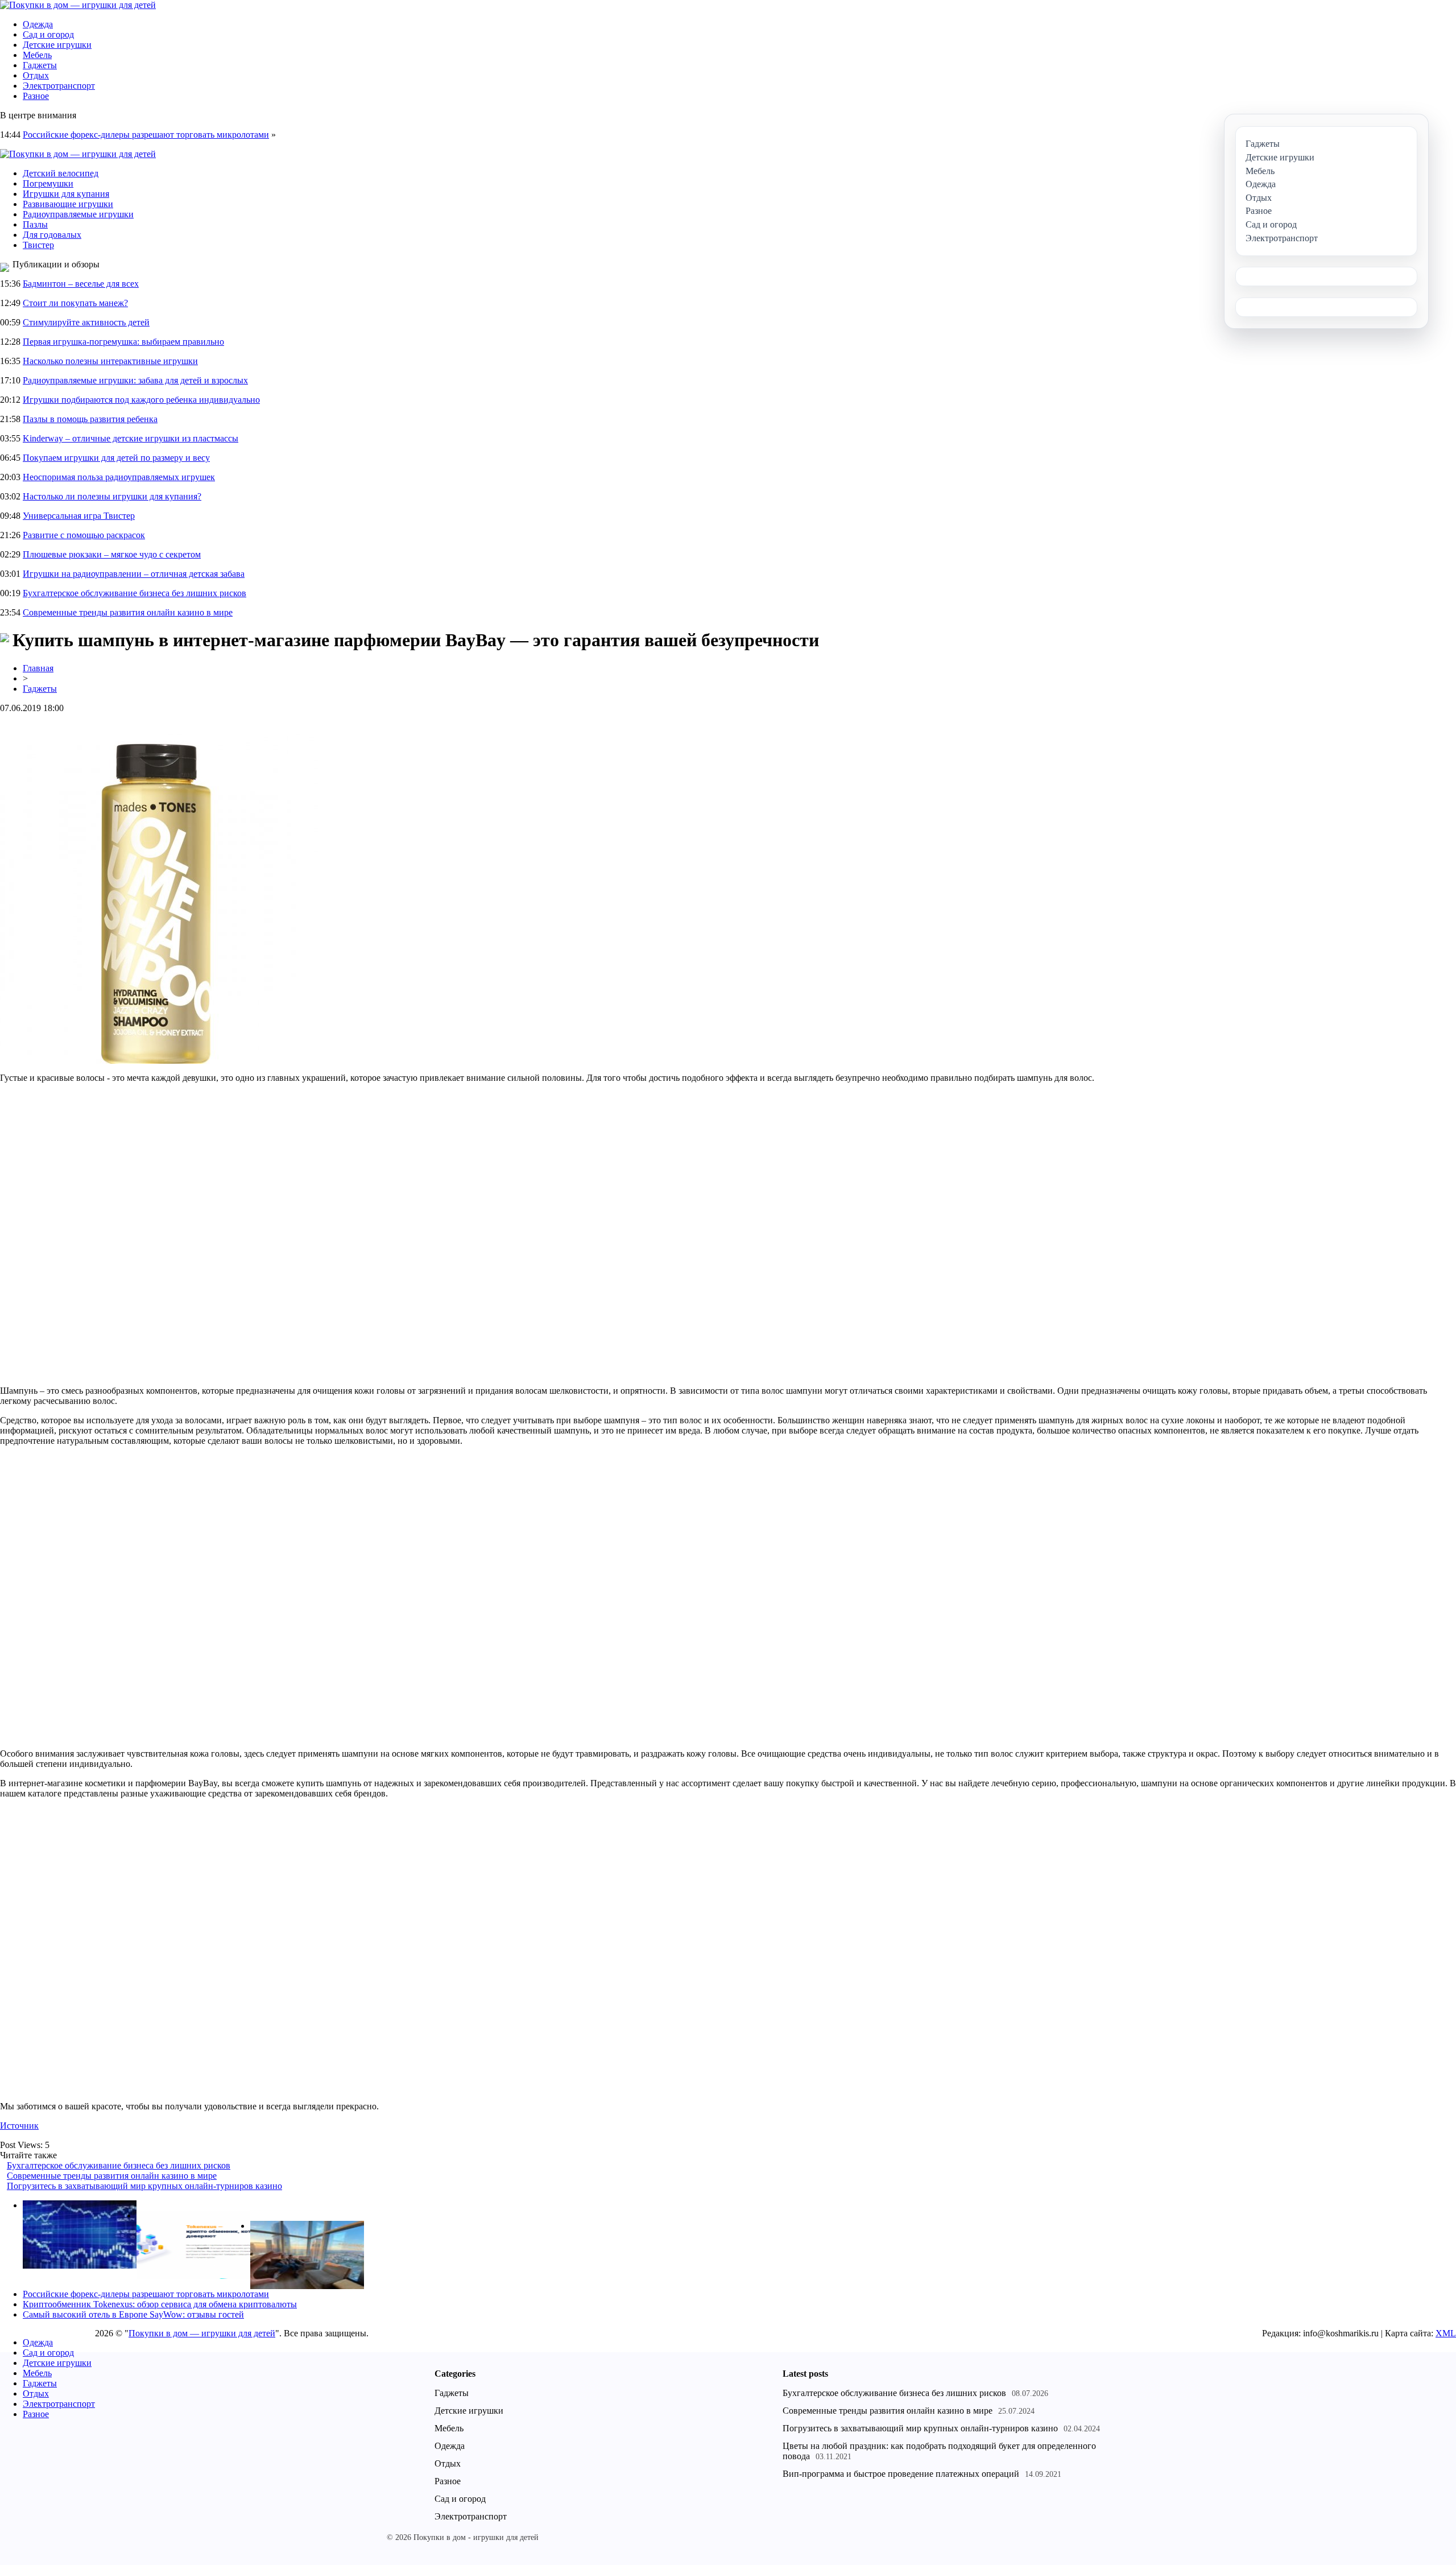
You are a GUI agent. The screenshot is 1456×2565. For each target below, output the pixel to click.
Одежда (38, 24)
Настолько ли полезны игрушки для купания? (112, 496)
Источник (19, 2126)
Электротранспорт (59, 86)
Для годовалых (52, 235)
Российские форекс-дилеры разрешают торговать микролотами (146, 135)
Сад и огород (48, 34)
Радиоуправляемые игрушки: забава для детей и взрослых (135, 380)
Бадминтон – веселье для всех (81, 284)
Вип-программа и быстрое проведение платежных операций (901, 2474)
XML (1446, 2333)
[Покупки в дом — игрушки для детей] (78, 5)
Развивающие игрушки (68, 204)
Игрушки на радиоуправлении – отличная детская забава (134, 574)
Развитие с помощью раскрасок (84, 535)
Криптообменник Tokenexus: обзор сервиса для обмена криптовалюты (160, 2304)
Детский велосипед (61, 173)
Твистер (38, 245)
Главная (38, 668)
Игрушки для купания (66, 194)
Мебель (37, 55)
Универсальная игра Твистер (79, 516)
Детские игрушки (57, 45)
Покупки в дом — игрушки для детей (202, 2333)
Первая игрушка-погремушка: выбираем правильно (123, 342)
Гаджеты (40, 65)
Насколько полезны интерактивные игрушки (110, 361)
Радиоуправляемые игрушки (78, 214)
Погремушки (48, 183)
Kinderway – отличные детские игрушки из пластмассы (131, 438)
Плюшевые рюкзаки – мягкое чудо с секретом (112, 554)
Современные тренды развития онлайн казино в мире (128, 612)
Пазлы (35, 224)
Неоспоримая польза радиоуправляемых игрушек (119, 477)
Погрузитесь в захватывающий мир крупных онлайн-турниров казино (144, 2186)
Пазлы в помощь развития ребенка (90, 419)
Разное (36, 96)
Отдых (36, 75)
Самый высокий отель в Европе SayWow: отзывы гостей (133, 2314)
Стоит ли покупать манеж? (75, 303)
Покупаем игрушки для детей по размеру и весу (116, 458)
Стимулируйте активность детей (86, 322)
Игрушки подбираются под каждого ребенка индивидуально (141, 400)
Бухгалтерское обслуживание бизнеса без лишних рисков (135, 593)
